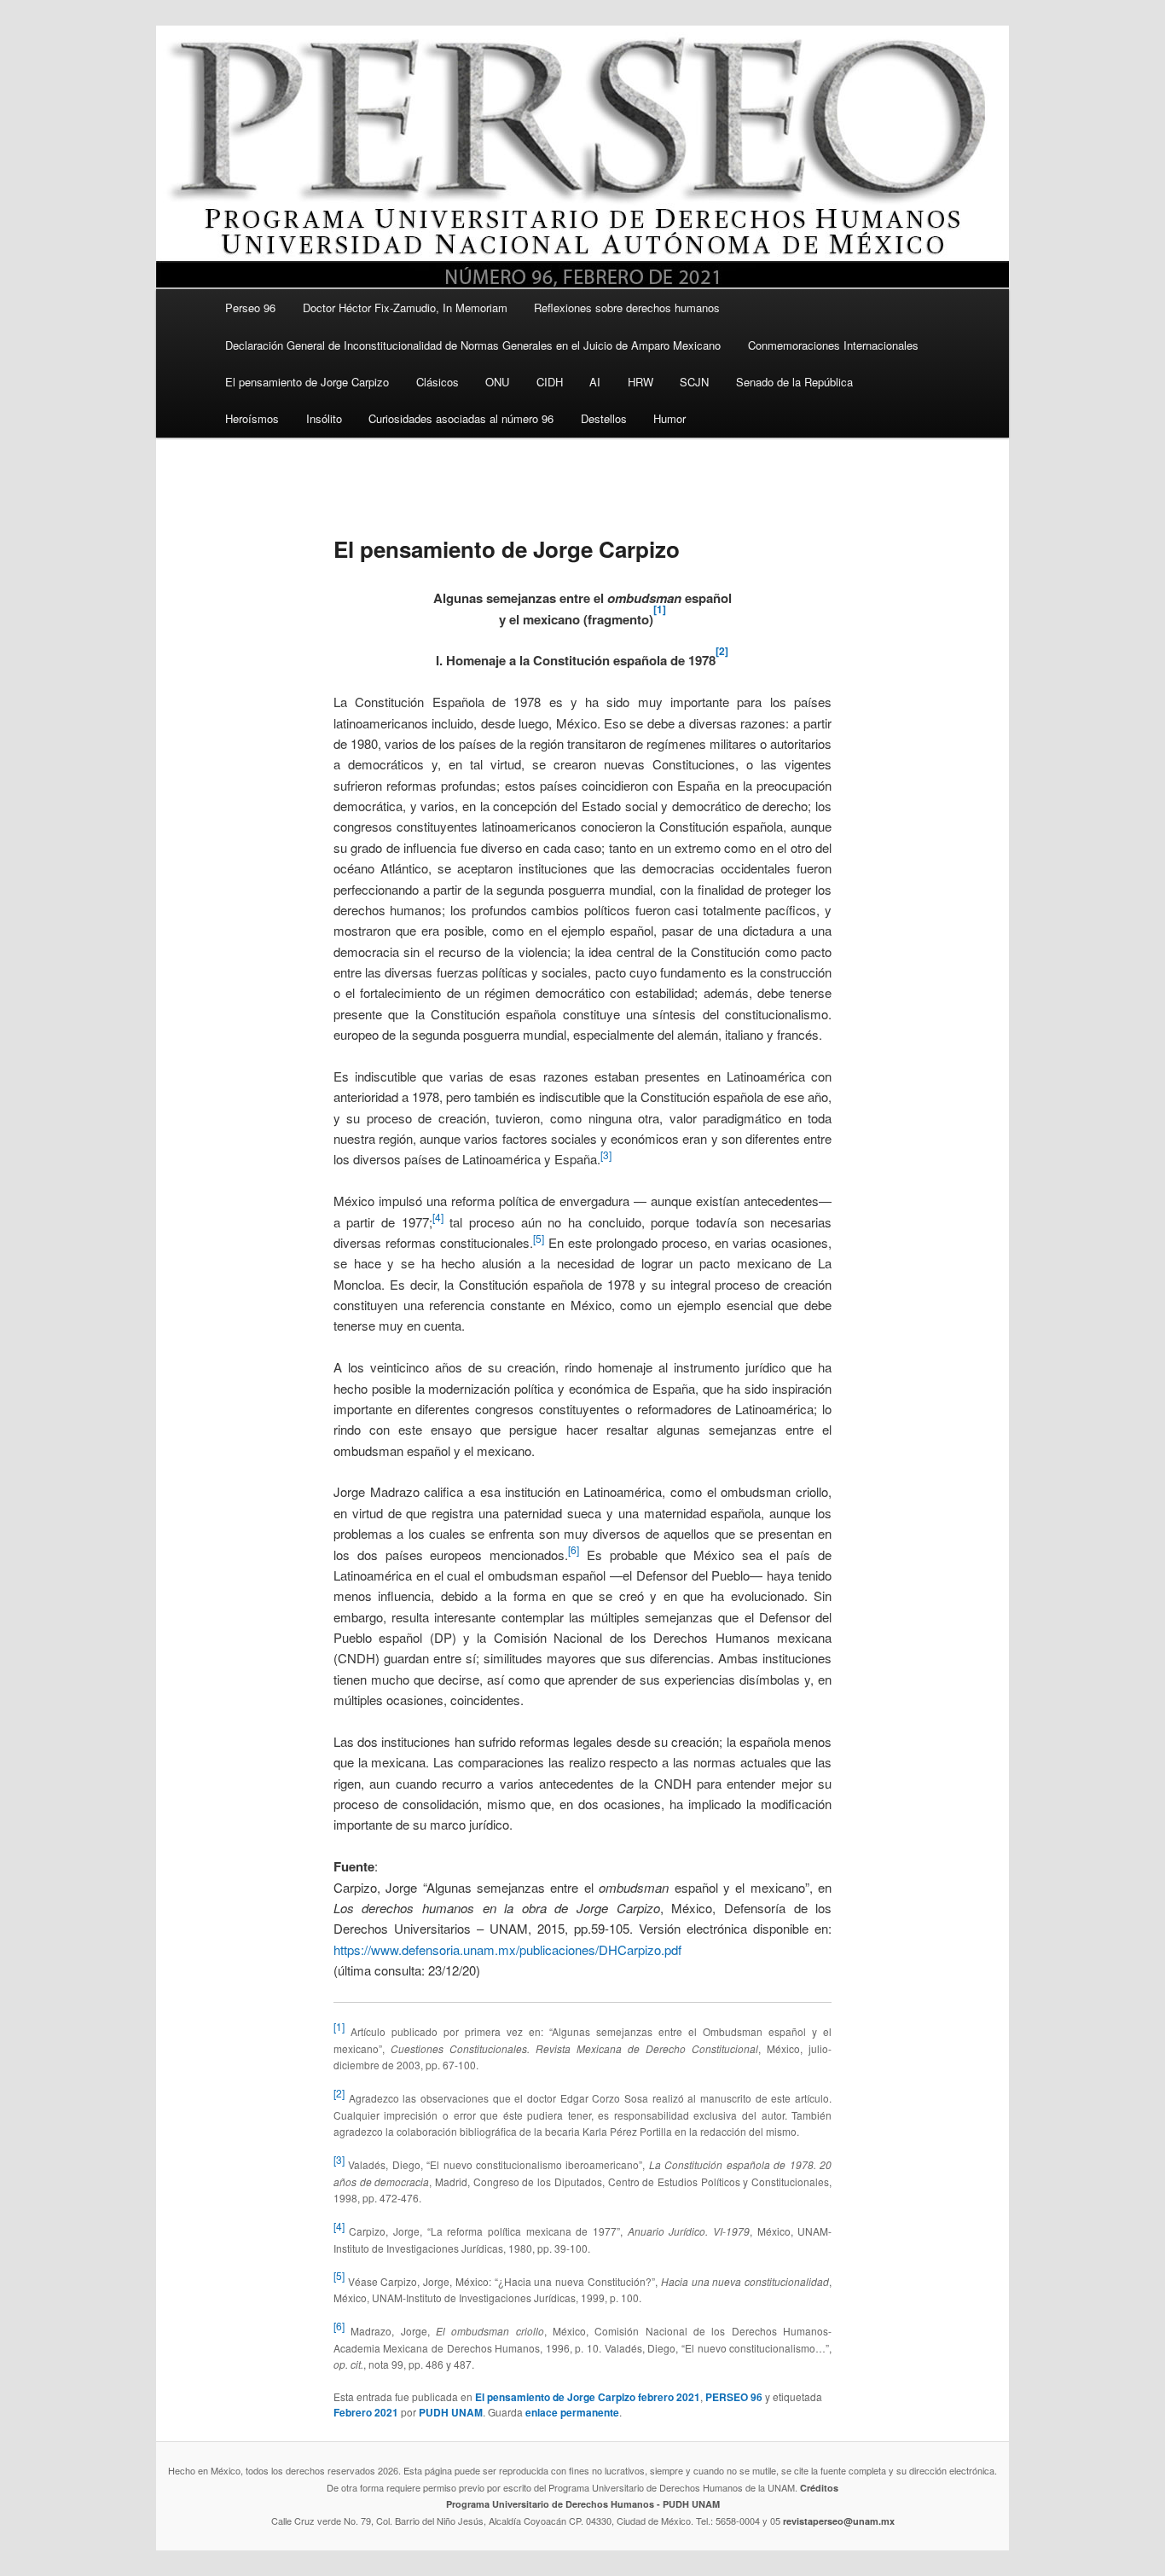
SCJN (694, 382)
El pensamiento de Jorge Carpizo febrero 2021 (588, 2397)
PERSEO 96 (734, 2397)
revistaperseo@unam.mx (839, 2521)
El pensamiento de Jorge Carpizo (307, 382)
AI (595, 382)
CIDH (550, 382)
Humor (669, 418)
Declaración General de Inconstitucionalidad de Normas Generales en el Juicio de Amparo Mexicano (473, 345)
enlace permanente (572, 2412)
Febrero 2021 (366, 2412)
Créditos (819, 2488)
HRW (640, 382)
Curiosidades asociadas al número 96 (461, 418)
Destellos (604, 418)
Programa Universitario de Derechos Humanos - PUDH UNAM (583, 2504)
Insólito (324, 418)
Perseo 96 (250, 307)
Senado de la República (794, 382)
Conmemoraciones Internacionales (833, 345)
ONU (497, 382)
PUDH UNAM (451, 2412)
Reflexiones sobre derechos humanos (627, 307)
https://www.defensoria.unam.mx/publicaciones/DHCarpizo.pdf (507, 1949)
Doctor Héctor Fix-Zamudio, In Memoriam (405, 307)
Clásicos (438, 382)
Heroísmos (252, 418)
